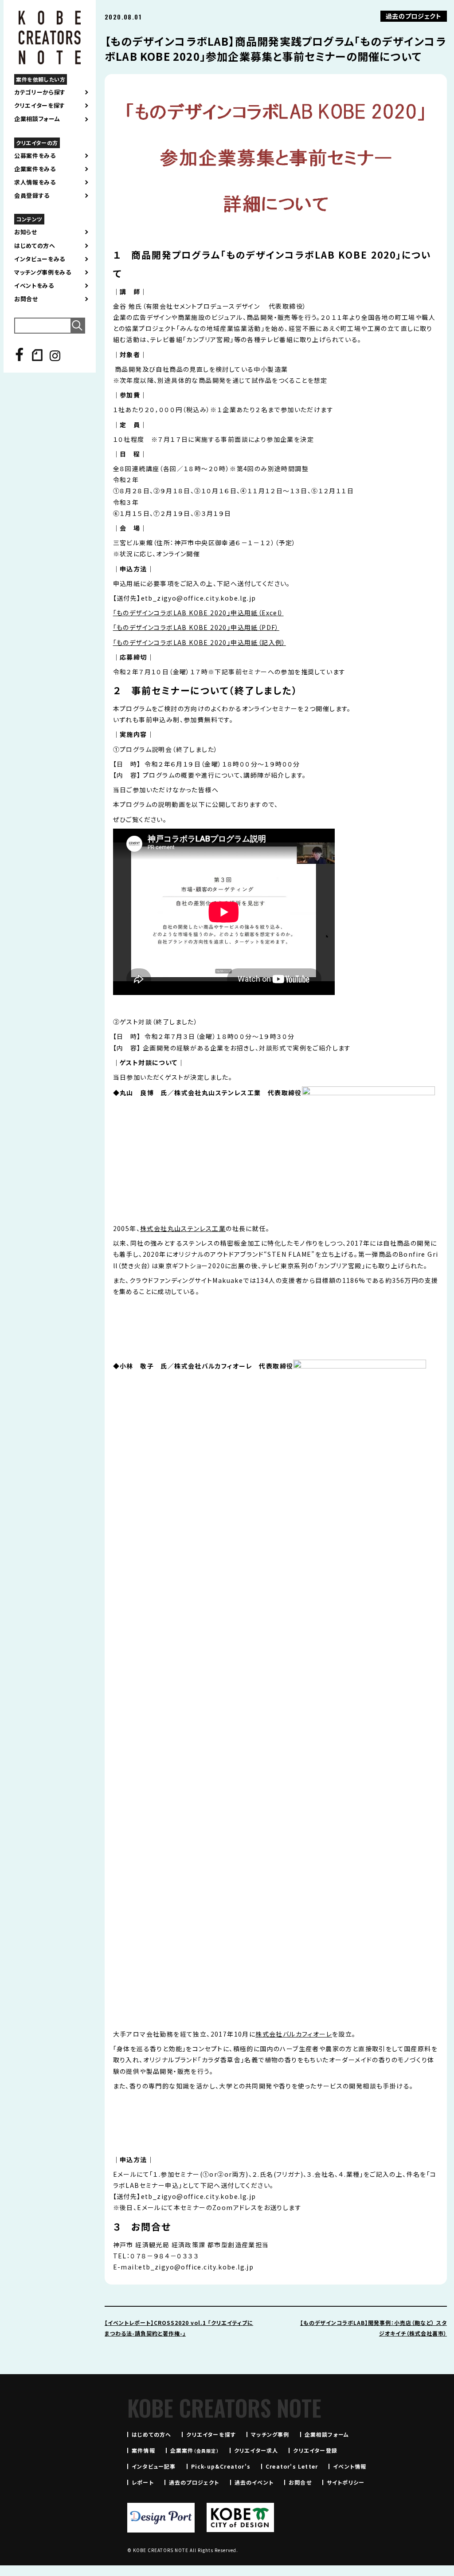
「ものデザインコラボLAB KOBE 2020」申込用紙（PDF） (196, 627)
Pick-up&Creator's (221, 2466)
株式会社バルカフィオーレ (294, 2034)
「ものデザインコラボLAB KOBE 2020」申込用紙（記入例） (200, 642)
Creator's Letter (292, 2466)
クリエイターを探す (40, 106)
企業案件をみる (35, 169)
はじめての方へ (35, 246)
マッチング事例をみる (43, 272)
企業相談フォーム (37, 119)
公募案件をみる (35, 156)
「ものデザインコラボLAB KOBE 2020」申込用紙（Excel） (198, 613)
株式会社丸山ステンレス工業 (183, 1228)
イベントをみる (34, 286)
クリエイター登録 (315, 2450)
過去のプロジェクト (194, 2482)
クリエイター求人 (256, 2450)
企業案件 (195, 2450)
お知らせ (26, 232)
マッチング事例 (270, 2434)
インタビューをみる (40, 259)
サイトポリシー (346, 2482)
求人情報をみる (35, 182)
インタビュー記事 (154, 2466)
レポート (143, 2482)
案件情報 (143, 2450)
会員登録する (32, 196)
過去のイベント (254, 2482)
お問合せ (26, 299)
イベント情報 (350, 2466)
